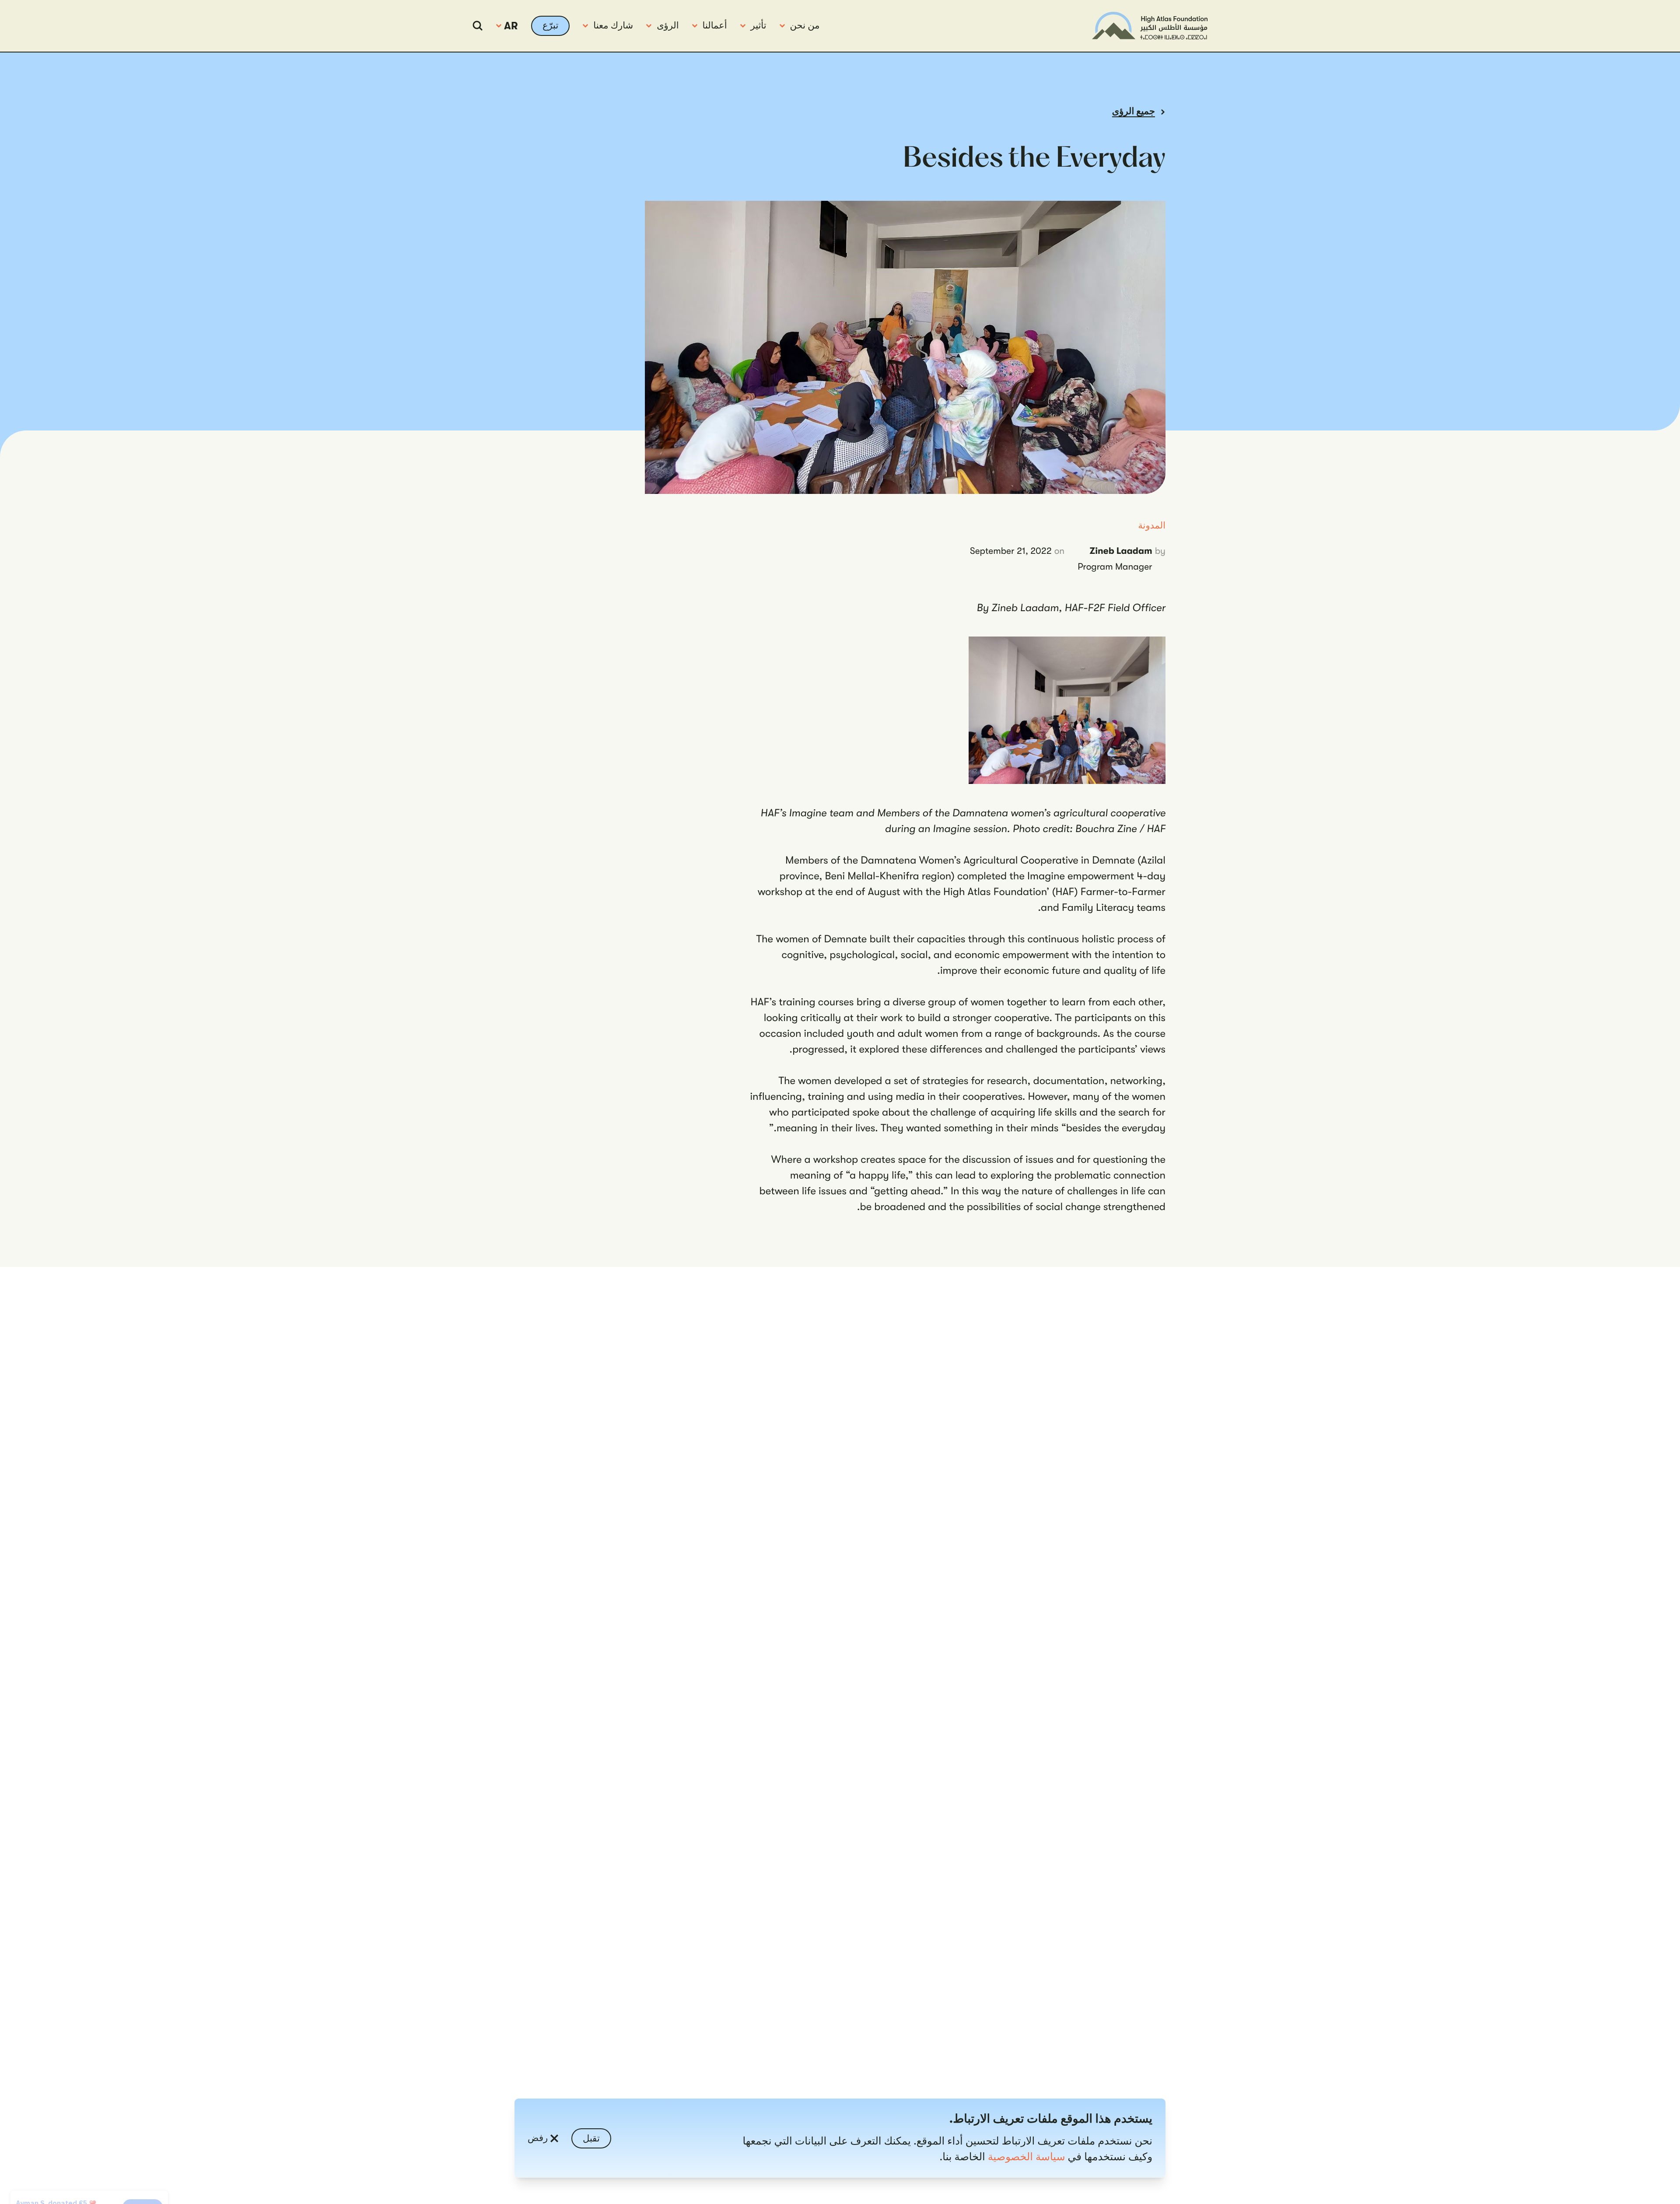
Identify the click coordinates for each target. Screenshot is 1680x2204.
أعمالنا (715, 26)
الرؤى (668, 26)
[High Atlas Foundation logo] (1150, 26)
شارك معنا (613, 26)
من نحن (805, 26)
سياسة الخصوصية (1027, 2157)
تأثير (759, 26)
